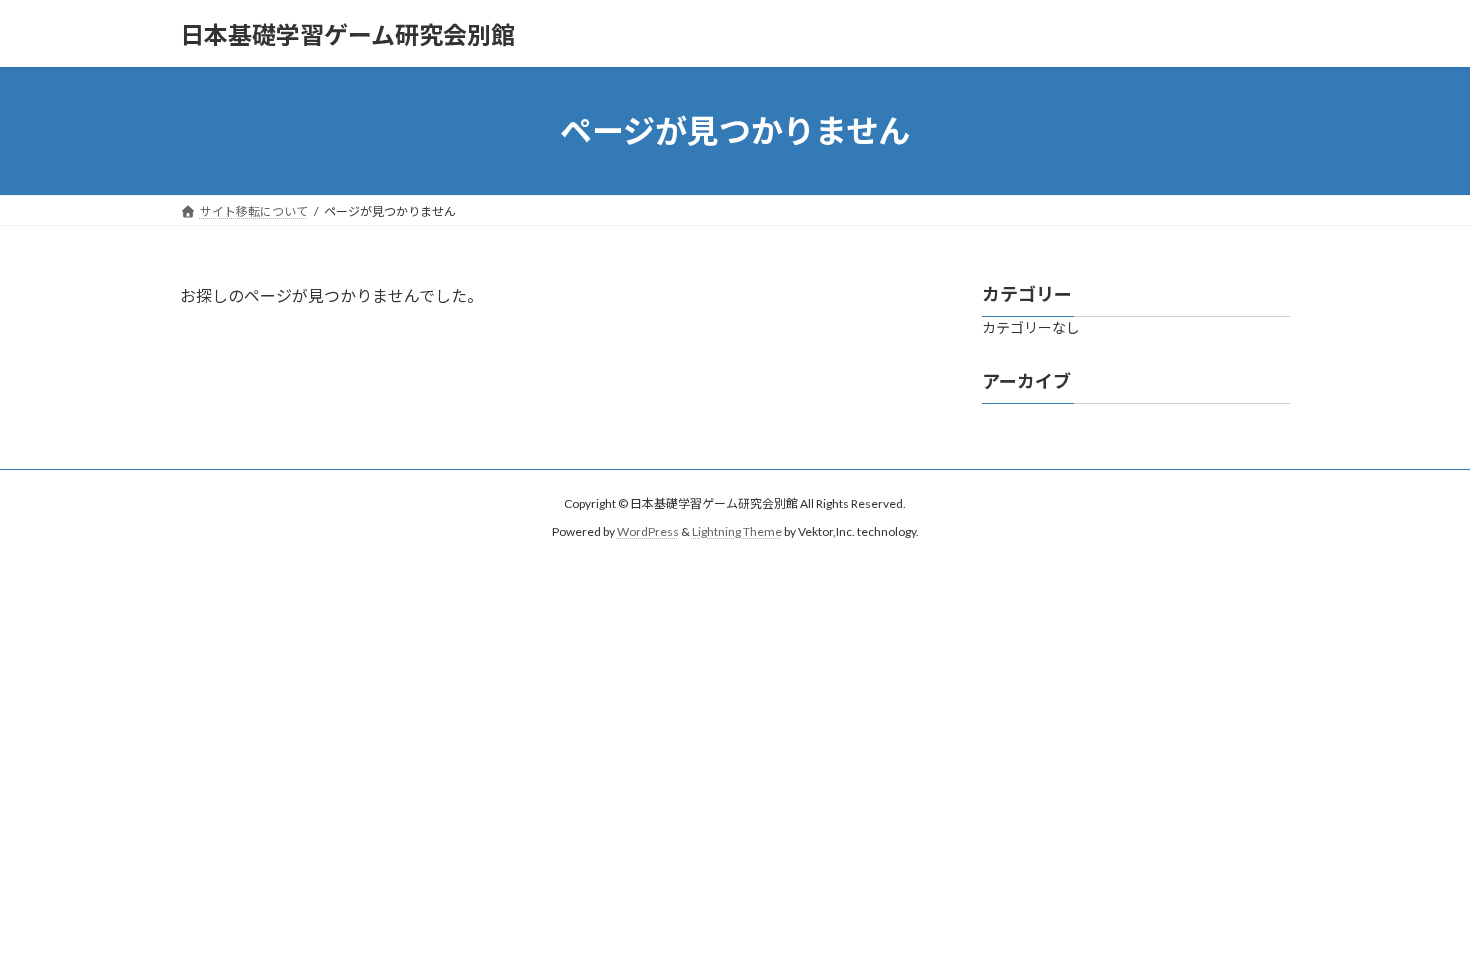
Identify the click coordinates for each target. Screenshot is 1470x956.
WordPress (648, 531)
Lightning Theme (737, 531)
